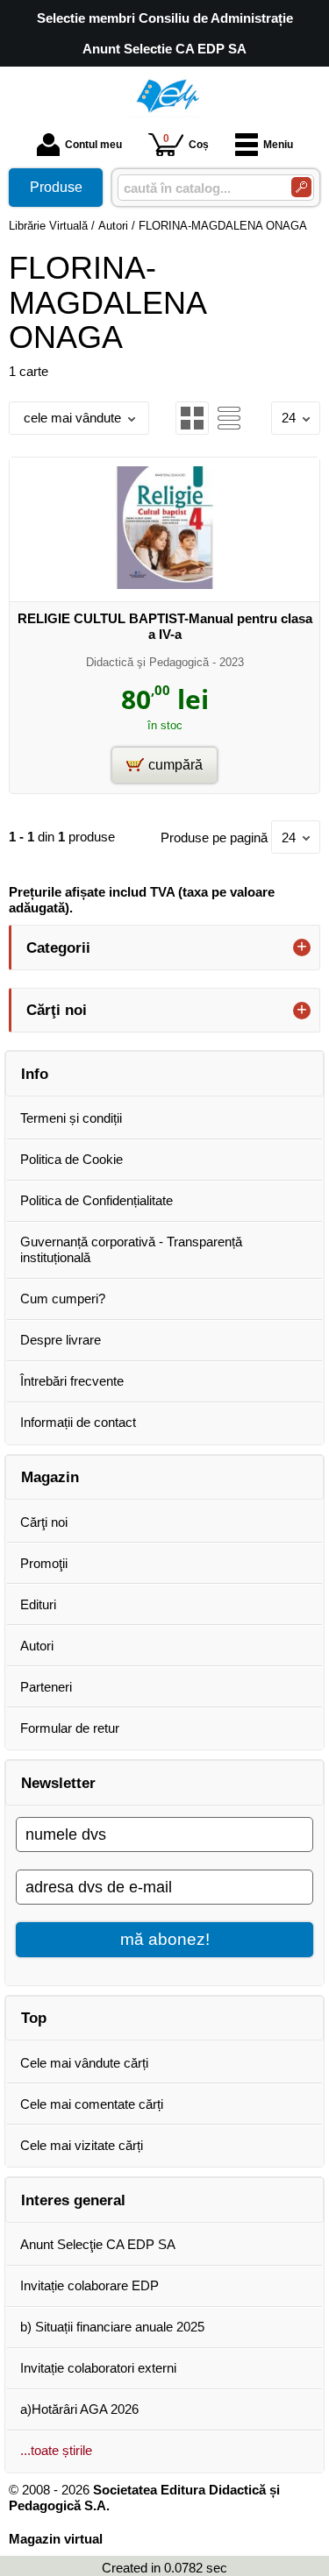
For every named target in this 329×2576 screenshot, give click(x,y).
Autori (37, 1646)
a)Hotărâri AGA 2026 (79, 2409)
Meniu (278, 145)
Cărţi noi (44, 1522)
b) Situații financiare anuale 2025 (112, 2327)
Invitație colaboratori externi (98, 2368)
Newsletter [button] (58, 1783)
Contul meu (93, 145)
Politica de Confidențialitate (97, 1200)
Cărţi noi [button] (57, 1010)
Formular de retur (70, 1728)
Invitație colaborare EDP (89, 2285)
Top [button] (34, 2018)
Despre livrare (61, 1340)
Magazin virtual (56, 2539)
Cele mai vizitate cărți (82, 2145)
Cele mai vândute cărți (84, 2063)
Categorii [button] (58, 947)
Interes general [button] (73, 2200)
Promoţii (44, 1563)
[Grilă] (192, 418)
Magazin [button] (50, 1477)
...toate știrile (56, 2450)
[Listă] (229, 418)
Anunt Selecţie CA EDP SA (98, 2244)
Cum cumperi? (63, 1299)
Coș (186, 142)
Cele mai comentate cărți (92, 2104)
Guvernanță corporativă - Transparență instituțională (131, 1249)
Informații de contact (78, 1422)
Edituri (38, 1604)
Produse (56, 187)
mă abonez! (165, 1939)
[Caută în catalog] (301, 187)
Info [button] (35, 1074)
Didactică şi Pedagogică (147, 662)
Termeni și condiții (71, 1118)
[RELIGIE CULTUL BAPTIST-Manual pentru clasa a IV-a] (165, 584)
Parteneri (46, 1687)
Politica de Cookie (72, 1159)
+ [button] (302, 947)
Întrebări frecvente (72, 1381)
